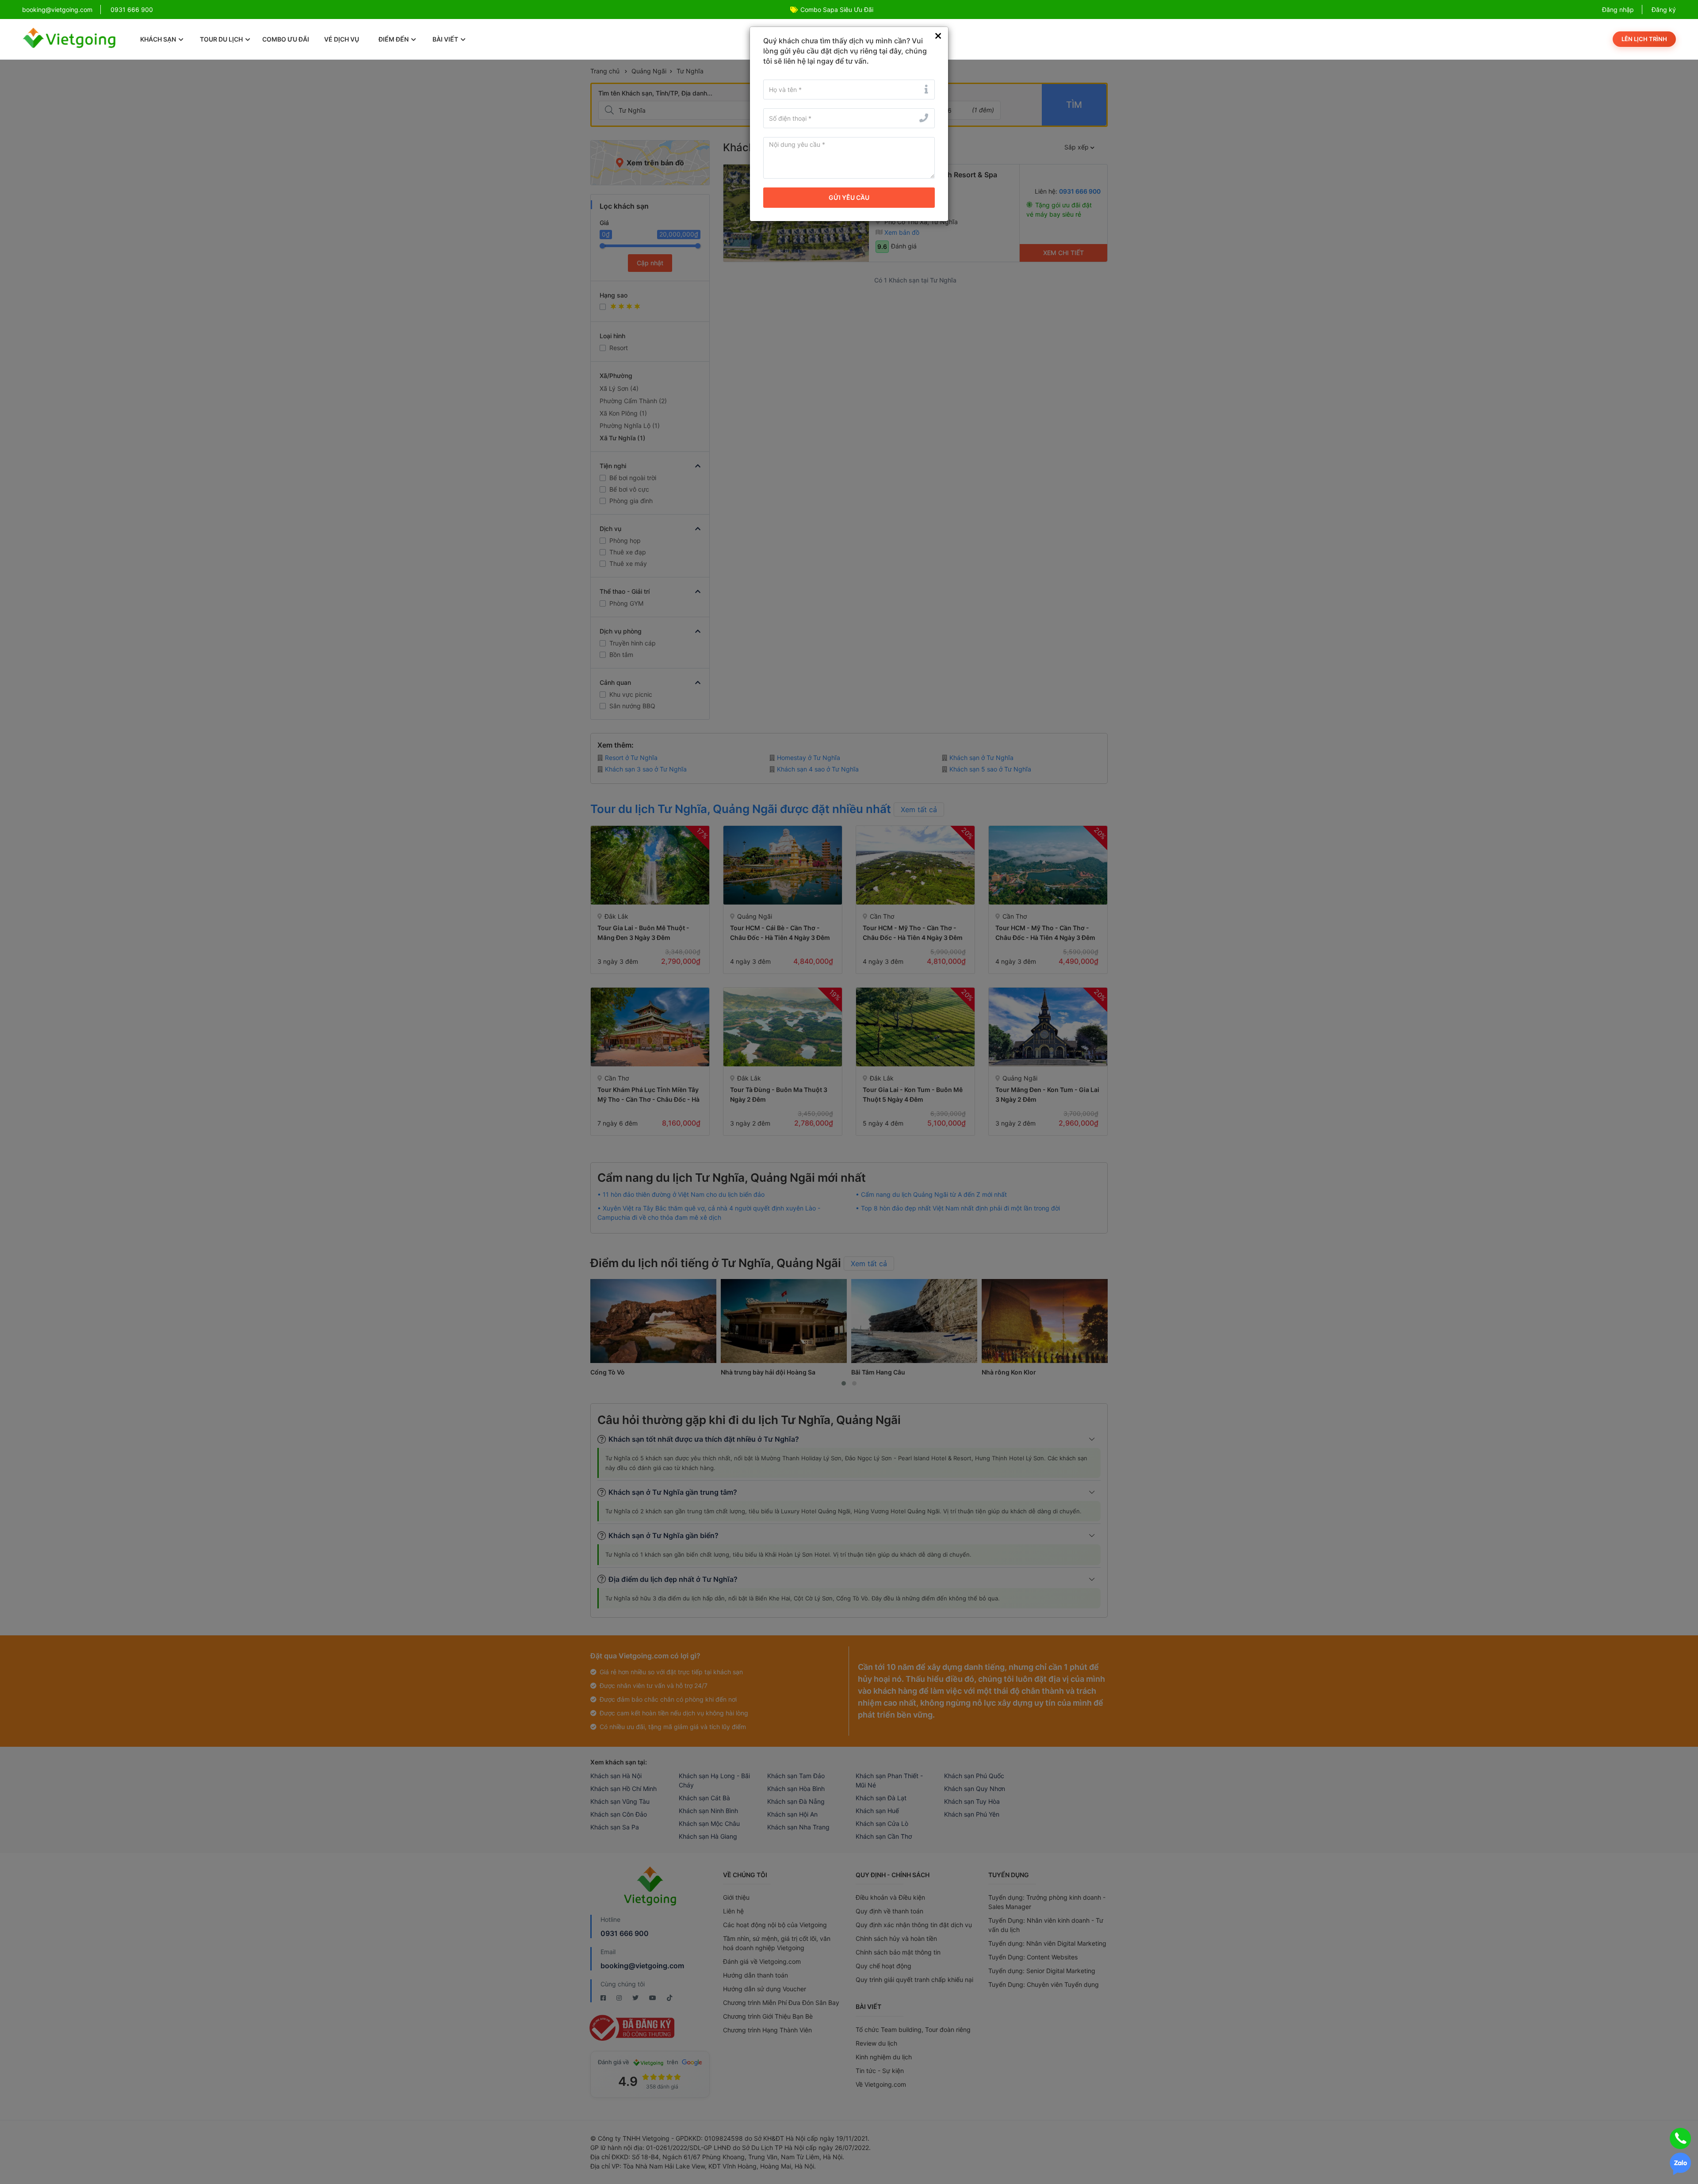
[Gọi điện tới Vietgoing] (1680, 2138)
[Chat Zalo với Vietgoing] (1680, 2164)
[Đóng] (938, 36)
